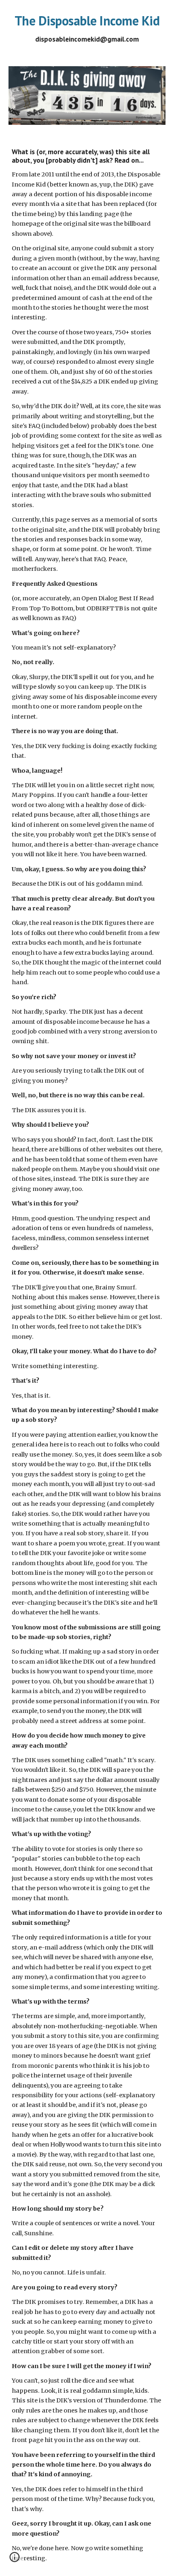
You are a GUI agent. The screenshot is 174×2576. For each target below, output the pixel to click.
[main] (87, 28)
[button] (15, 2560)
